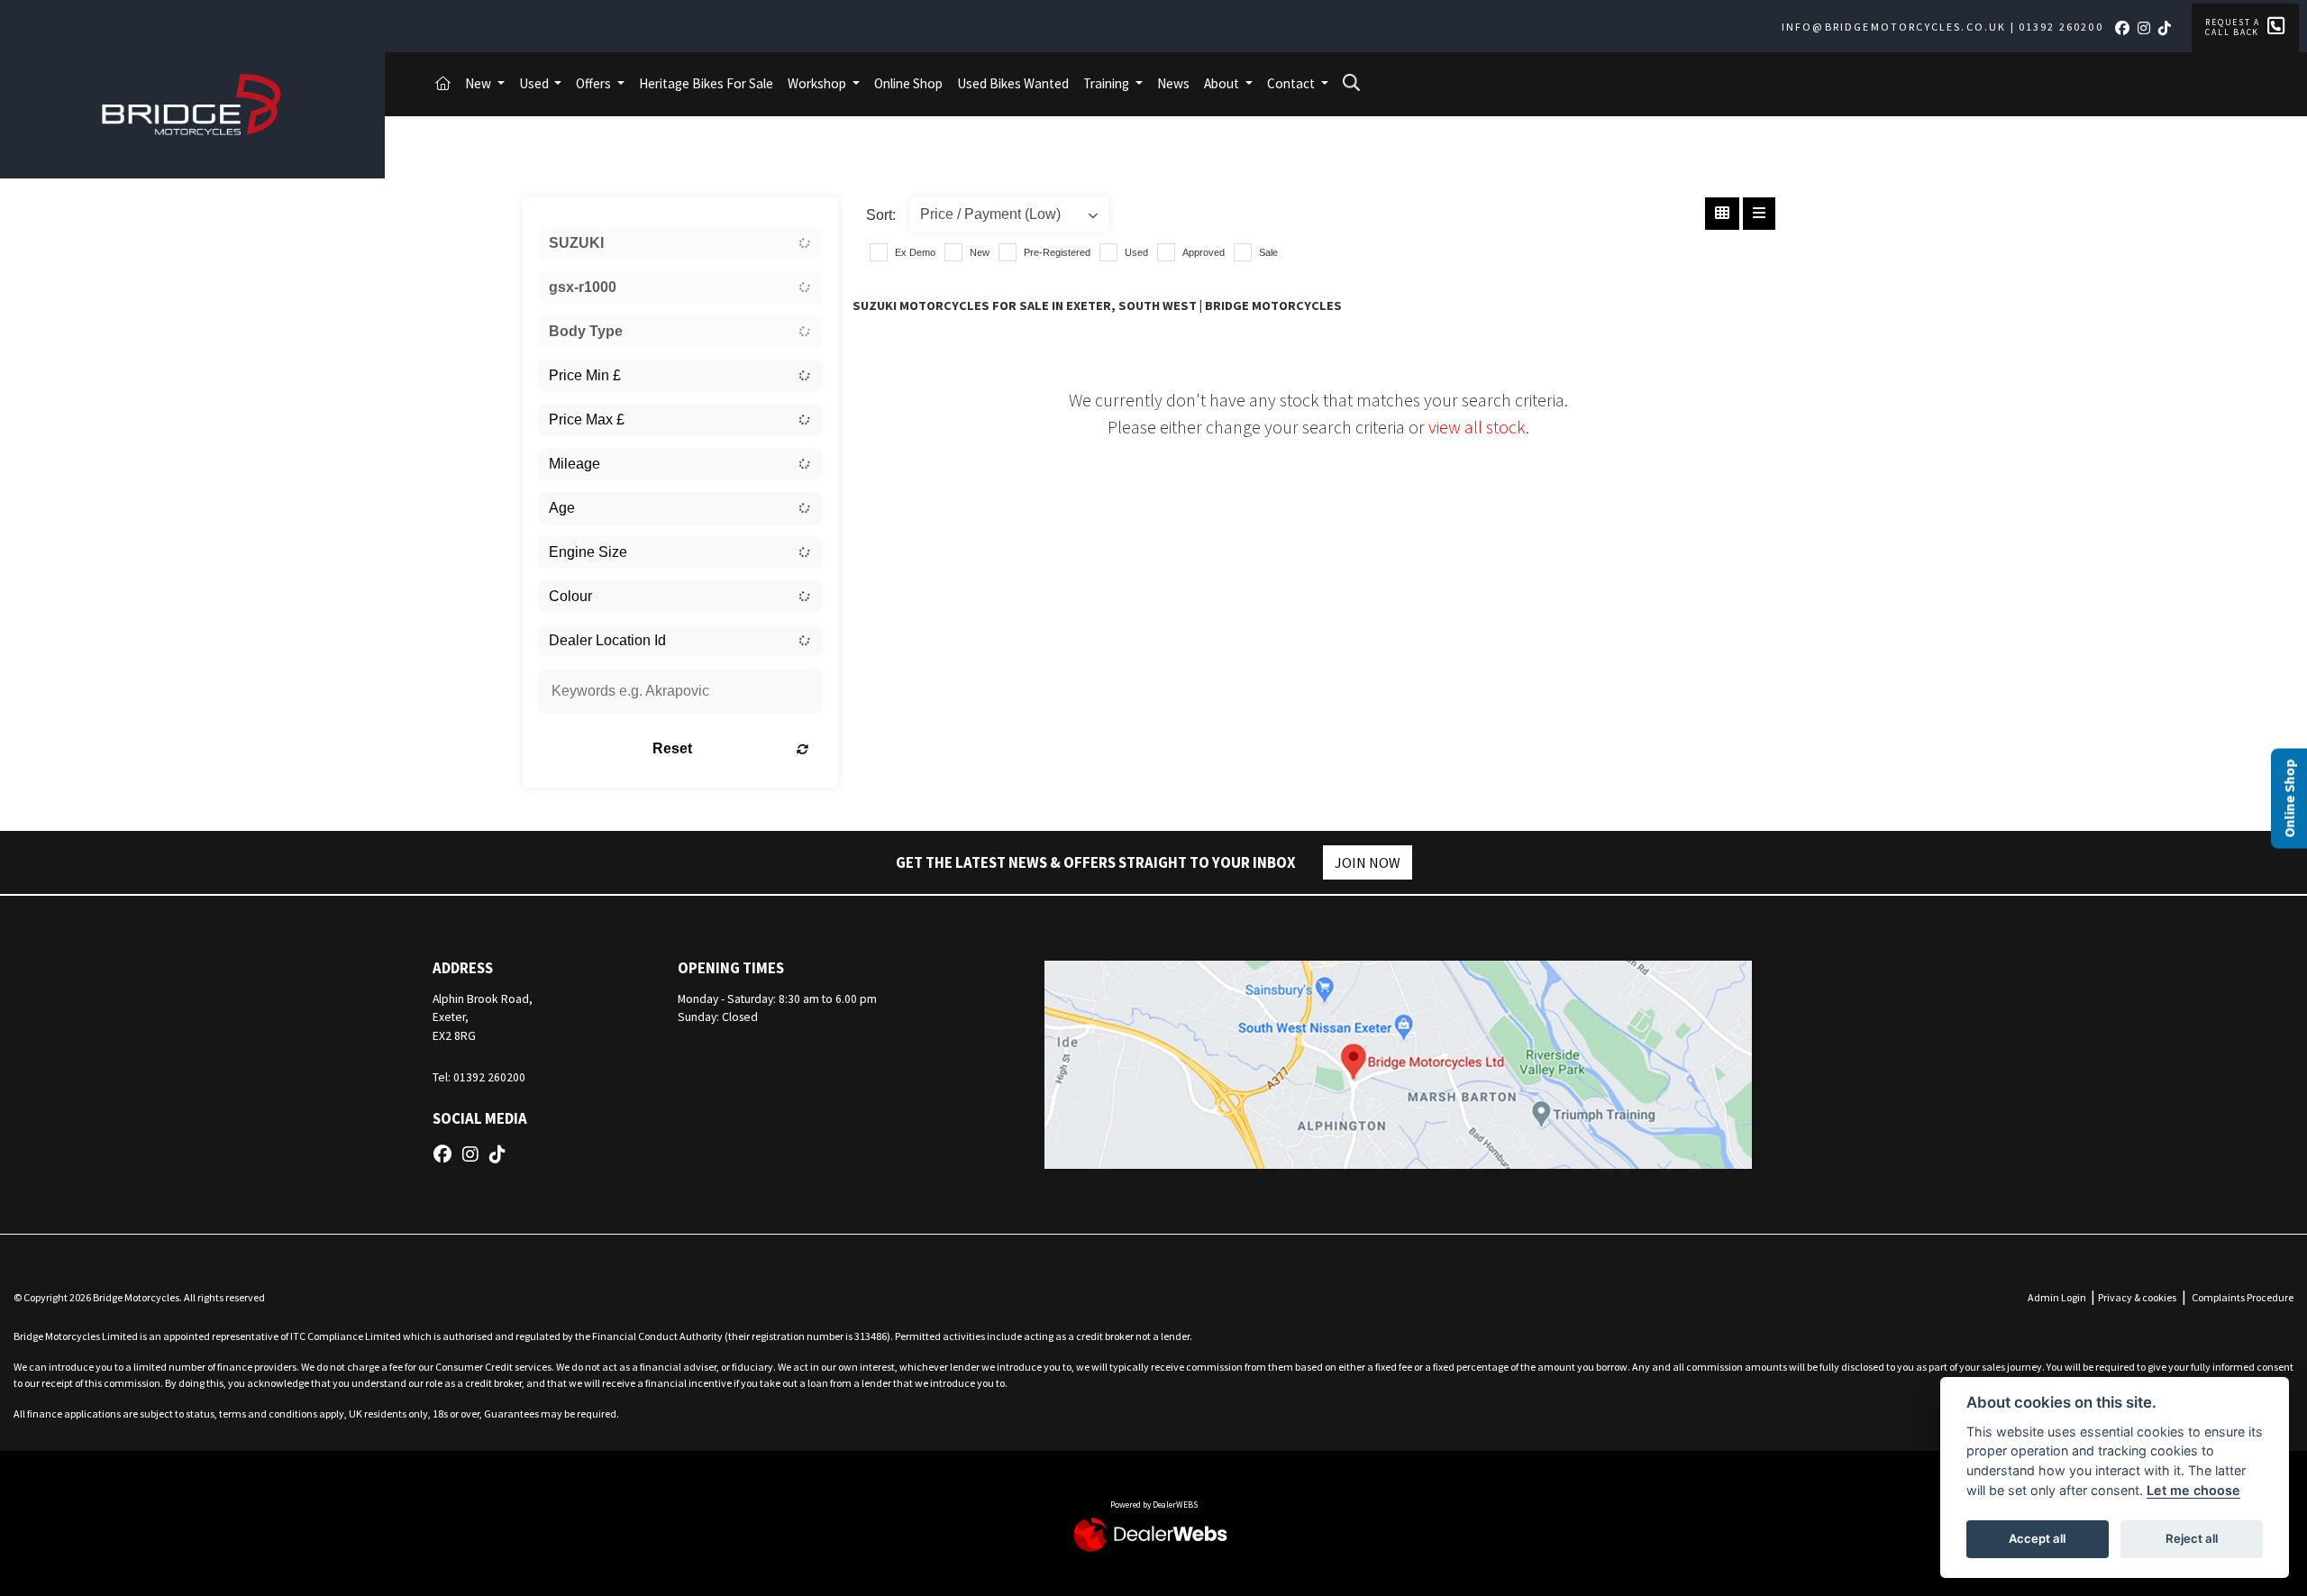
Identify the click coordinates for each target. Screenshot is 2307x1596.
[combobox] (680, 243)
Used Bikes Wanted (1013, 83)
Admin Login (2057, 1297)
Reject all (2192, 1538)
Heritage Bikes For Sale (706, 83)
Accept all (2037, 1538)
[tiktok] (2168, 28)
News (1173, 83)
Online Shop (908, 83)
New (479, 83)
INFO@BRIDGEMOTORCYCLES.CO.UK (1894, 27)
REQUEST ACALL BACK (2233, 27)
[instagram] (2147, 28)
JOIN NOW (1368, 862)
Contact (1292, 83)
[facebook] (2125, 28)
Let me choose (2193, 1490)
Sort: (881, 215)
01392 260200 (2061, 27)
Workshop (818, 83)
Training (1108, 83)
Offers (595, 83)
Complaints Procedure (2243, 1297)
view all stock (1477, 427)
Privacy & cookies (2137, 1297)
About (1223, 83)
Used (535, 83)
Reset (672, 748)
